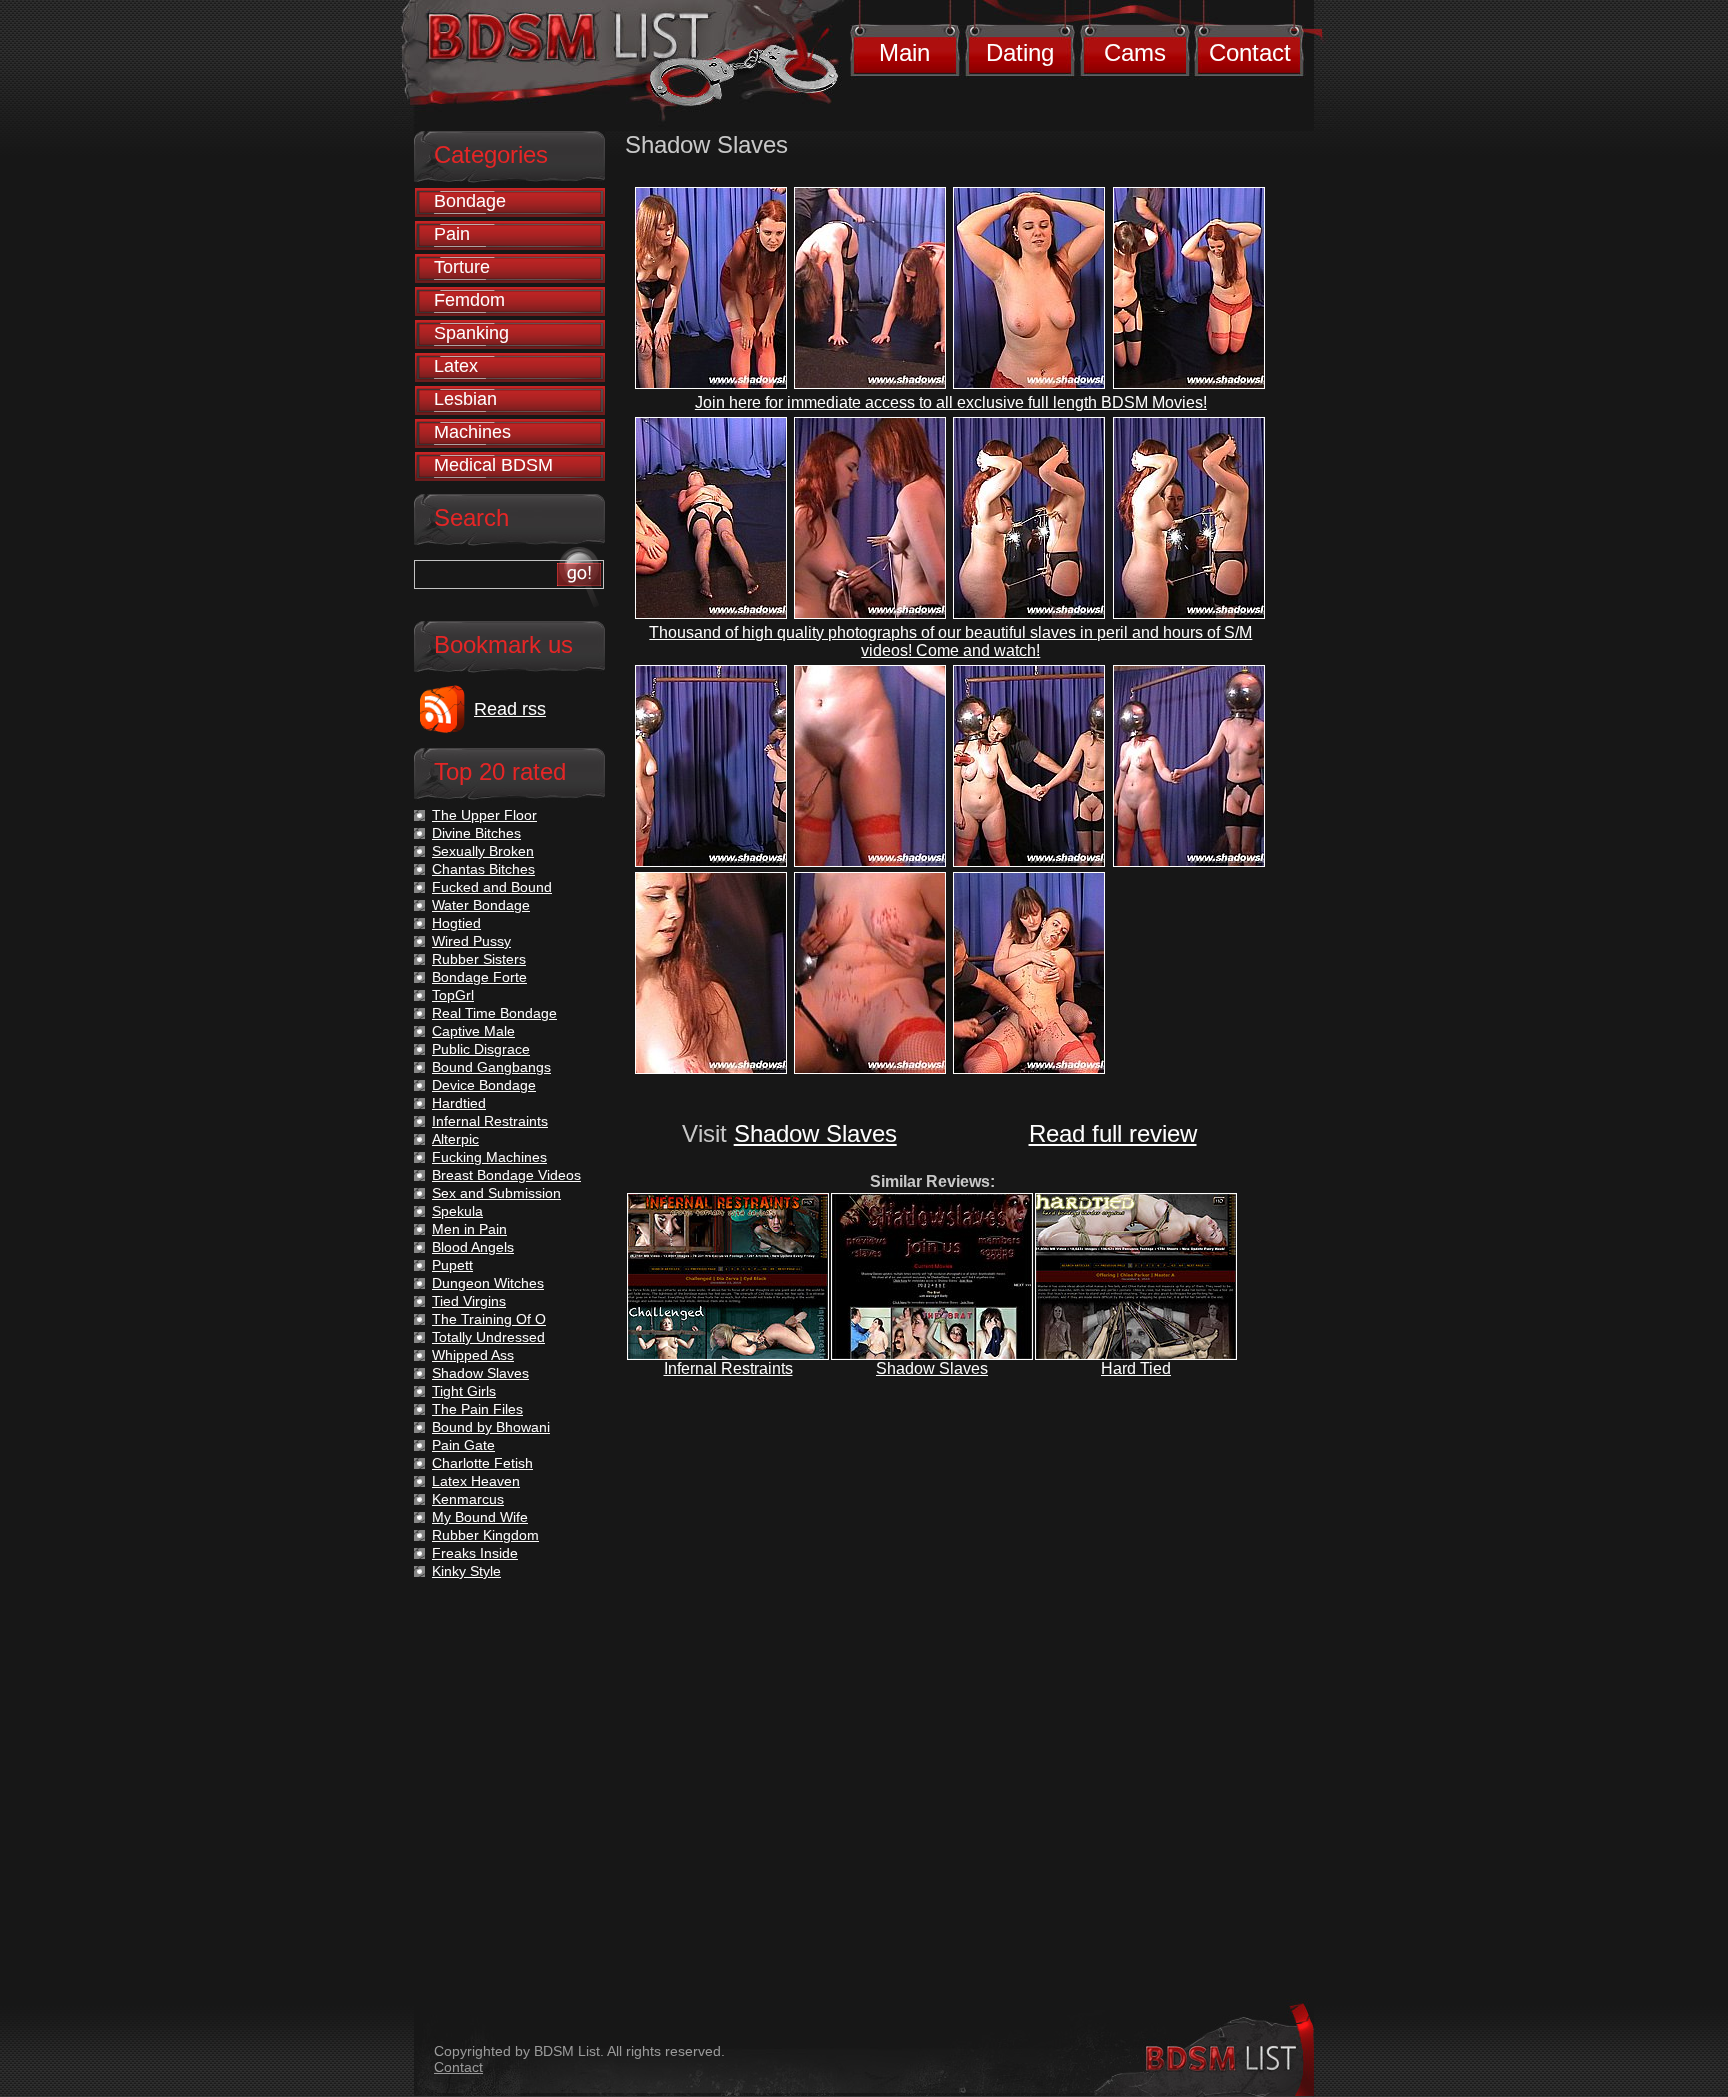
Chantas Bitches (483, 869)
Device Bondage (484, 1085)
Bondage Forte (479, 977)
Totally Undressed (488, 1337)
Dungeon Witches (488, 1283)
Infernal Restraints (728, 1368)
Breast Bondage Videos (506, 1175)
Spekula (457, 1211)
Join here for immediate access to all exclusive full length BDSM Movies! (951, 402)
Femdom (469, 300)
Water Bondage (481, 905)
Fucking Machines (489, 1157)
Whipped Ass (473, 1355)
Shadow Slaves (815, 1133)
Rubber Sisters (479, 959)
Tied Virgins (469, 1301)
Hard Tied (1136, 1368)
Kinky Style (466, 1571)
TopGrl (453, 995)
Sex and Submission (496, 1193)
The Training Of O (489, 1319)
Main (904, 52)
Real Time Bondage (494, 1013)
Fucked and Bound (492, 887)
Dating (1020, 52)
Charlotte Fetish (482, 1463)
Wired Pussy (471, 941)
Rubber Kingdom (485, 1535)
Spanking (471, 333)
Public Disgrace (481, 1049)
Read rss (510, 709)
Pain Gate (463, 1445)
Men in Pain (469, 1229)
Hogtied (456, 923)
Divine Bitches (476, 833)
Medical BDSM (493, 465)
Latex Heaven (476, 1481)
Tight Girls (464, 1391)
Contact (1250, 52)
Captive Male (473, 1031)
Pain (452, 234)
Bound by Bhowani (491, 1427)
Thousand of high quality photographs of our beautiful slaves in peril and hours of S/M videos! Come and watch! (950, 641)
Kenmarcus (468, 1499)
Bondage (470, 201)
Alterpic (455, 1139)
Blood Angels (473, 1247)
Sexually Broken (483, 851)
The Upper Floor (484, 815)
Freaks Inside (475, 1553)
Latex (456, 366)
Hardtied (459, 1103)
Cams (1135, 52)
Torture (462, 267)
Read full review (1113, 1133)
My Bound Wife (480, 1517)
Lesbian (465, 399)
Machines (472, 432)
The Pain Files (477, 1409)
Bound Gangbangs (491, 1067)
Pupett (452, 1265)
